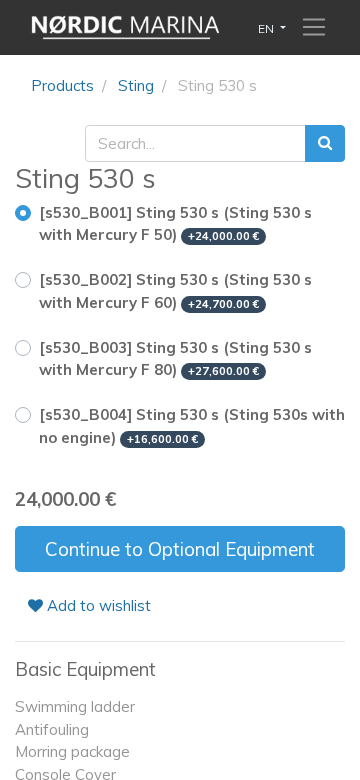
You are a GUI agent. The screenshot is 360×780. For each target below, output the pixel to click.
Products (62, 85)
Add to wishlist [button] (97, 605)
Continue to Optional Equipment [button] (180, 549)
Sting (136, 85)
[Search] (325, 143)
